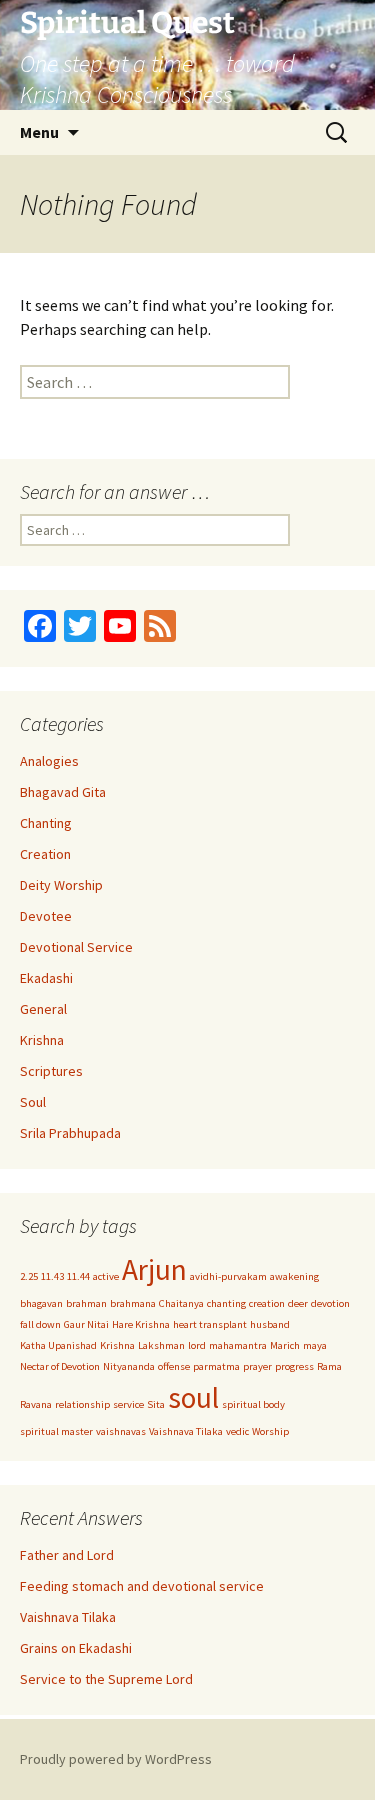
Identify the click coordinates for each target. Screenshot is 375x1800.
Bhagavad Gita (63, 792)
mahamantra (238, 1345)
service (128, 1404)
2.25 (29, 1276)
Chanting (46, 823)
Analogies (49, 761)
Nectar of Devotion (60, 1366)
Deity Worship (61, 885)
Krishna (42, 1040)
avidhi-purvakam (228, 1276)
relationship (82, 1404)
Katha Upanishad (58, 1345)
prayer (257, 1366)
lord (197, 1345)
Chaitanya (181, 1303)
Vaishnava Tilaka (186, 1431)
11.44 (78, 1276)
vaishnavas (121, 1431)
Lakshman (161, 1345)
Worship (270, 1431)
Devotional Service (76, 947)
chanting (226, 1303)
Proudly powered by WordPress (116, 1759)
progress (294, 1366)
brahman (86, 1303)
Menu (39, 132)
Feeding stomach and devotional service (142, 1586)
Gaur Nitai (86, 1324)
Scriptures (51, 1071)
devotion (330, 1303)
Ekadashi (46, 978)
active (106, 1276)
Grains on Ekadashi (76, 1648)
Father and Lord (67, 1555)
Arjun (154, 1269)
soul (193, 1397)
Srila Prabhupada (70, 1133)
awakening (294, 1276)
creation (267, 1303)
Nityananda (129, 1366)
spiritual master (56, 1431)
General (43, 1009)
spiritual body (253, 1404)
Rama (329, 1366)
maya (315, 1345)
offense (174, 1366)
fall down (40, 1324)
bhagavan (41, 1303)
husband (270, 1324)
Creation (45, 854)
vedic (237, 1431)
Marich (285, 1345)
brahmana (133, 1303)
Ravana (36, 1404)
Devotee (46, 916)
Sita (156, 1404)
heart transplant (210, 1324)
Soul (33, 1102)
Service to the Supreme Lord (106, 1679)
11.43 (52, 1276)
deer (298, 1303)
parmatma (216, 1366)
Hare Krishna (141, 1324)
